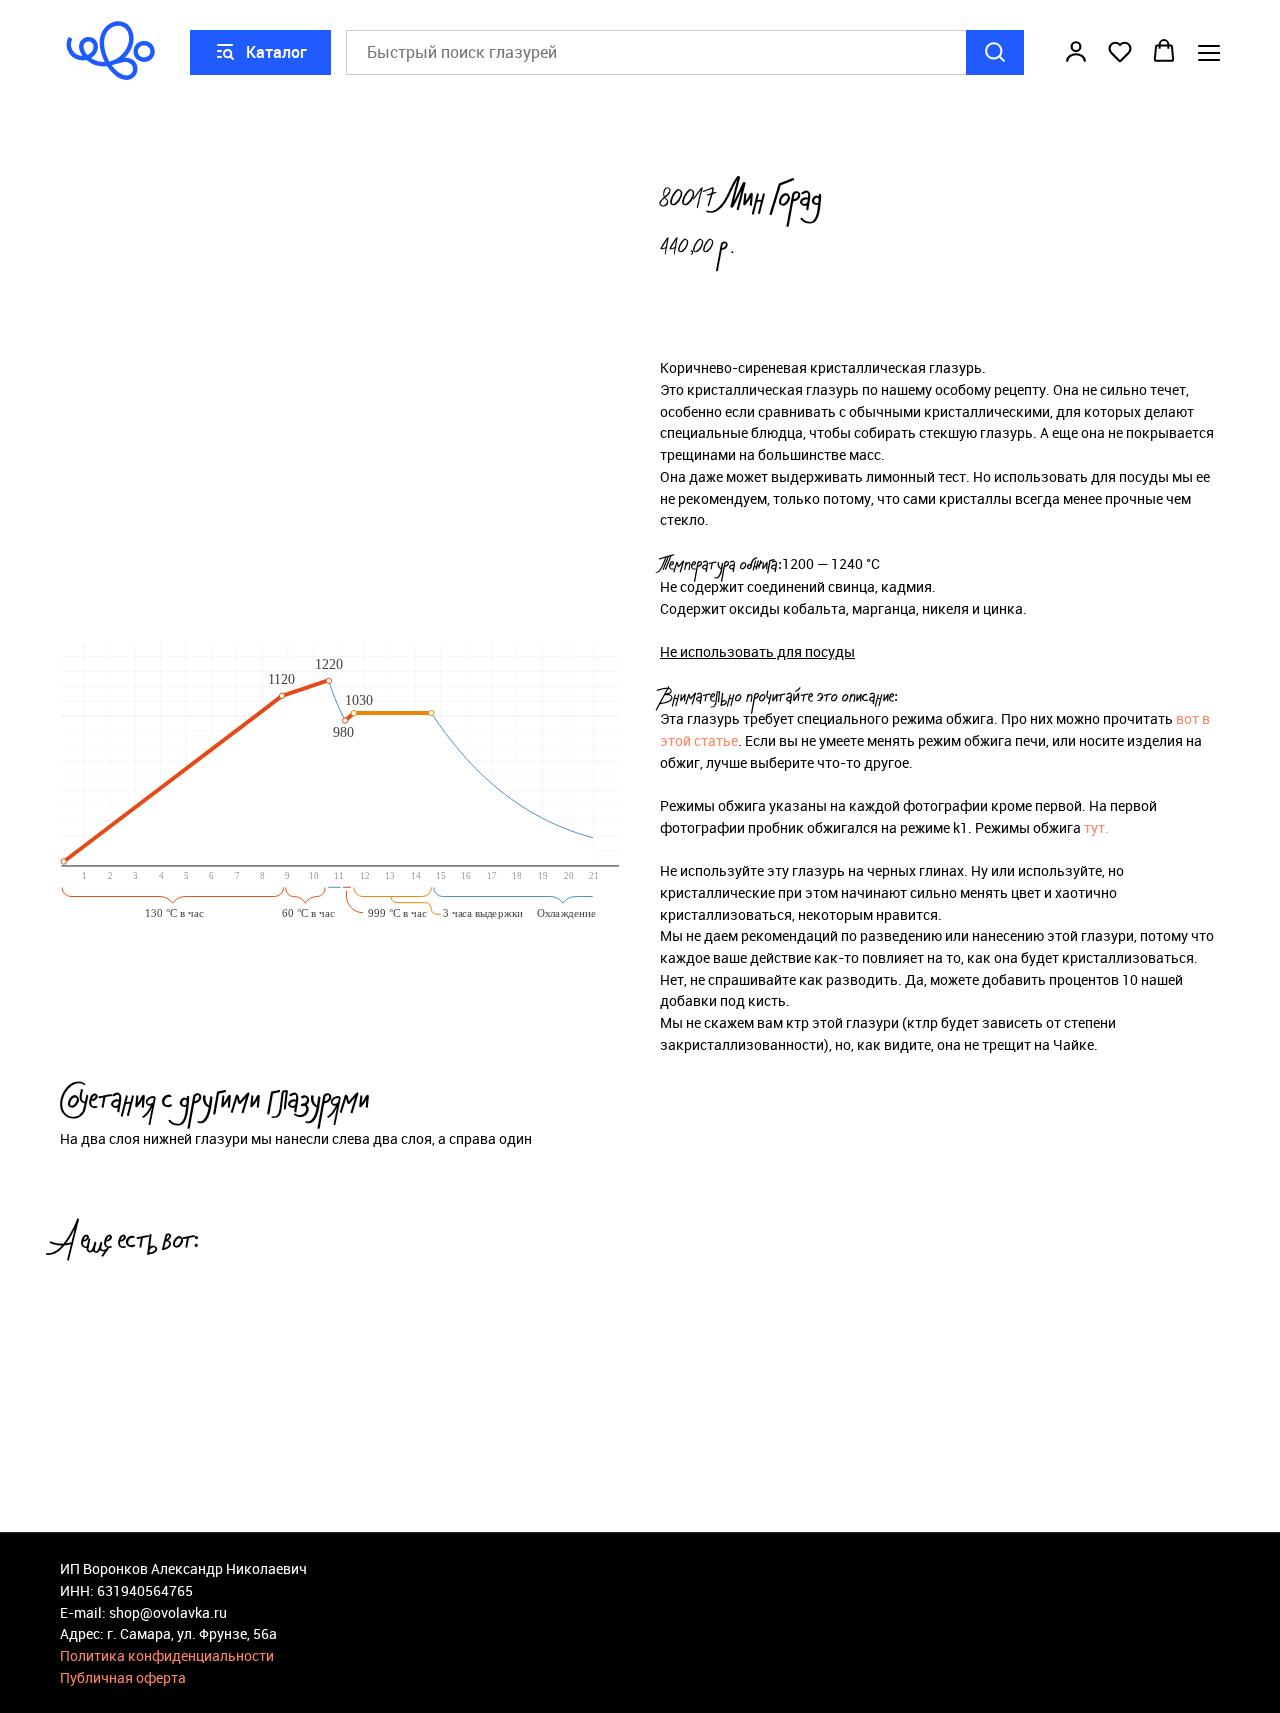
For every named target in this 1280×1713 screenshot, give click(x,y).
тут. (1096, 827)
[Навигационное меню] (1209, 52)
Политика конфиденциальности (167, 1655)
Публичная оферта (123, 1677)
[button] (1076, 51)
